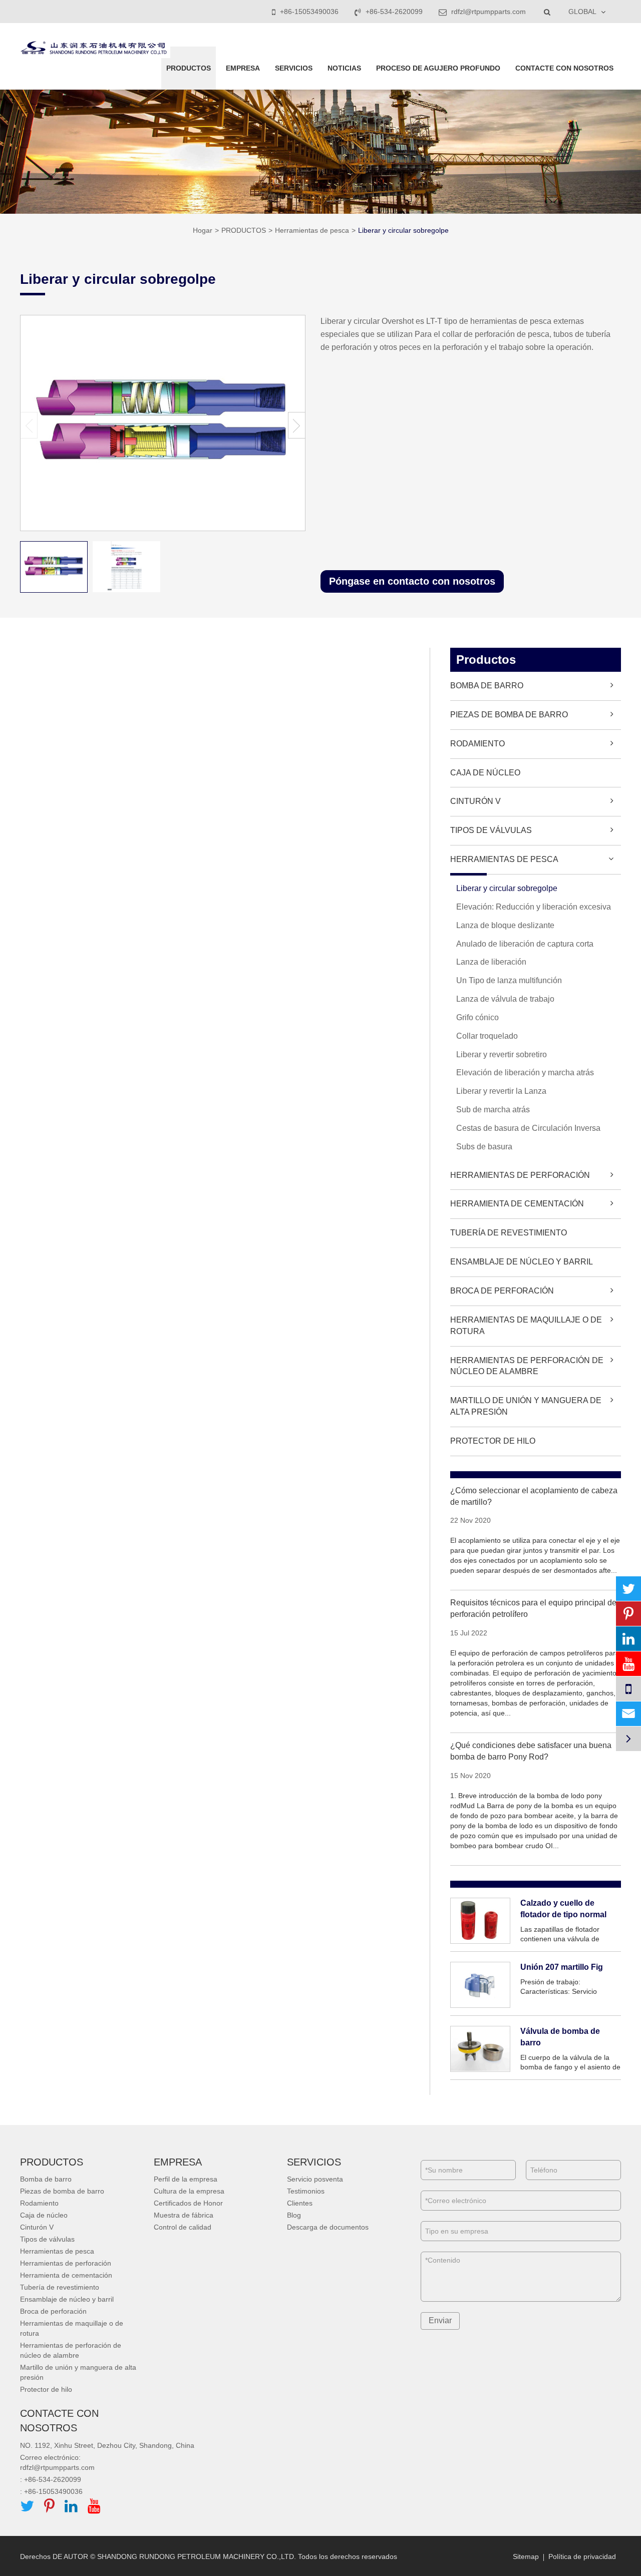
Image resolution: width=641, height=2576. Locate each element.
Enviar (440, 2320)
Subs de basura (484, 1147)
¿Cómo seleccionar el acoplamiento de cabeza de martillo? (534, 1496)
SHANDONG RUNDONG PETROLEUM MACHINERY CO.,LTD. (197, 2556)
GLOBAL (582, 12)
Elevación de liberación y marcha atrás (525, 1072)
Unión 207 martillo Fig (562, 1967)
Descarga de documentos (328, 2227)
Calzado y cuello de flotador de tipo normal (563, 1909)
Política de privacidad (582, 2556)
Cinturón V (475, 801)
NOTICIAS (344, 68)
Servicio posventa (315, 2179)
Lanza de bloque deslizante (505, 925)
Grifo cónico (477, 1017)
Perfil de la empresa (186, 2179)
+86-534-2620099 (394, 12)
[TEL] (628, 1689)
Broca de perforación (502, 1291)
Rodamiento (477, 744)
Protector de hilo (493, 1441)
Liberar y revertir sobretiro (502, 1054)
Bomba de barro (487, 686)
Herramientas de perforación (520, 1175)
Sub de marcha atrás (493, 1110)
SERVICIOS (294, 68)
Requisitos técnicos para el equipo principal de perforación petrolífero (533, 1608)
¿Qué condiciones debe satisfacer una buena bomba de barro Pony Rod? (531, 1751)
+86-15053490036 (309, 12)
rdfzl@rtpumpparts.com (488, 12)
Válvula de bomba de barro (560, 2037)
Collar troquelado (487, 1036)
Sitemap (526, 2556)
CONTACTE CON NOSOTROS (564, 68)
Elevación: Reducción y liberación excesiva (534, 907)
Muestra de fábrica (184, 2215)
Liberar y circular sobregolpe (403, 230)
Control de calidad (183, 2227)
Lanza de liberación (491, 962)
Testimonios (306, 2191)
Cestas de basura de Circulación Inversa (528, 1128)
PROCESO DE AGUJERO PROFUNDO (438, 68)
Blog (294, 2215)
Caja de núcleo (485, 773)
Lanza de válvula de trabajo (505, 999)
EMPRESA (243, 68)
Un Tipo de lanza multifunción (509, 980)
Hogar (203, 230)
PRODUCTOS (189, 68)
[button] (297, 425)
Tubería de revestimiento (509, 1233)
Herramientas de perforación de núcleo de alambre (527, 1366)
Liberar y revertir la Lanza (501, 1091)
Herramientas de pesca (312, 230)
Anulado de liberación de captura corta (525, 944)
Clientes (300, 2203)
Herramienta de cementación (517, 1204)
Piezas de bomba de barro (509, 715)
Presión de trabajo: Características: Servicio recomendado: (559, 1987)
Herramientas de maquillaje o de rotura (526, 1326)
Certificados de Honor (188, 2203)
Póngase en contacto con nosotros (412, 581)
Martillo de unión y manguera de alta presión (526, 1406)
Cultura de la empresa (189, 2191)
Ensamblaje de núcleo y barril (522, 1262)
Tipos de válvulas (491, 830)
